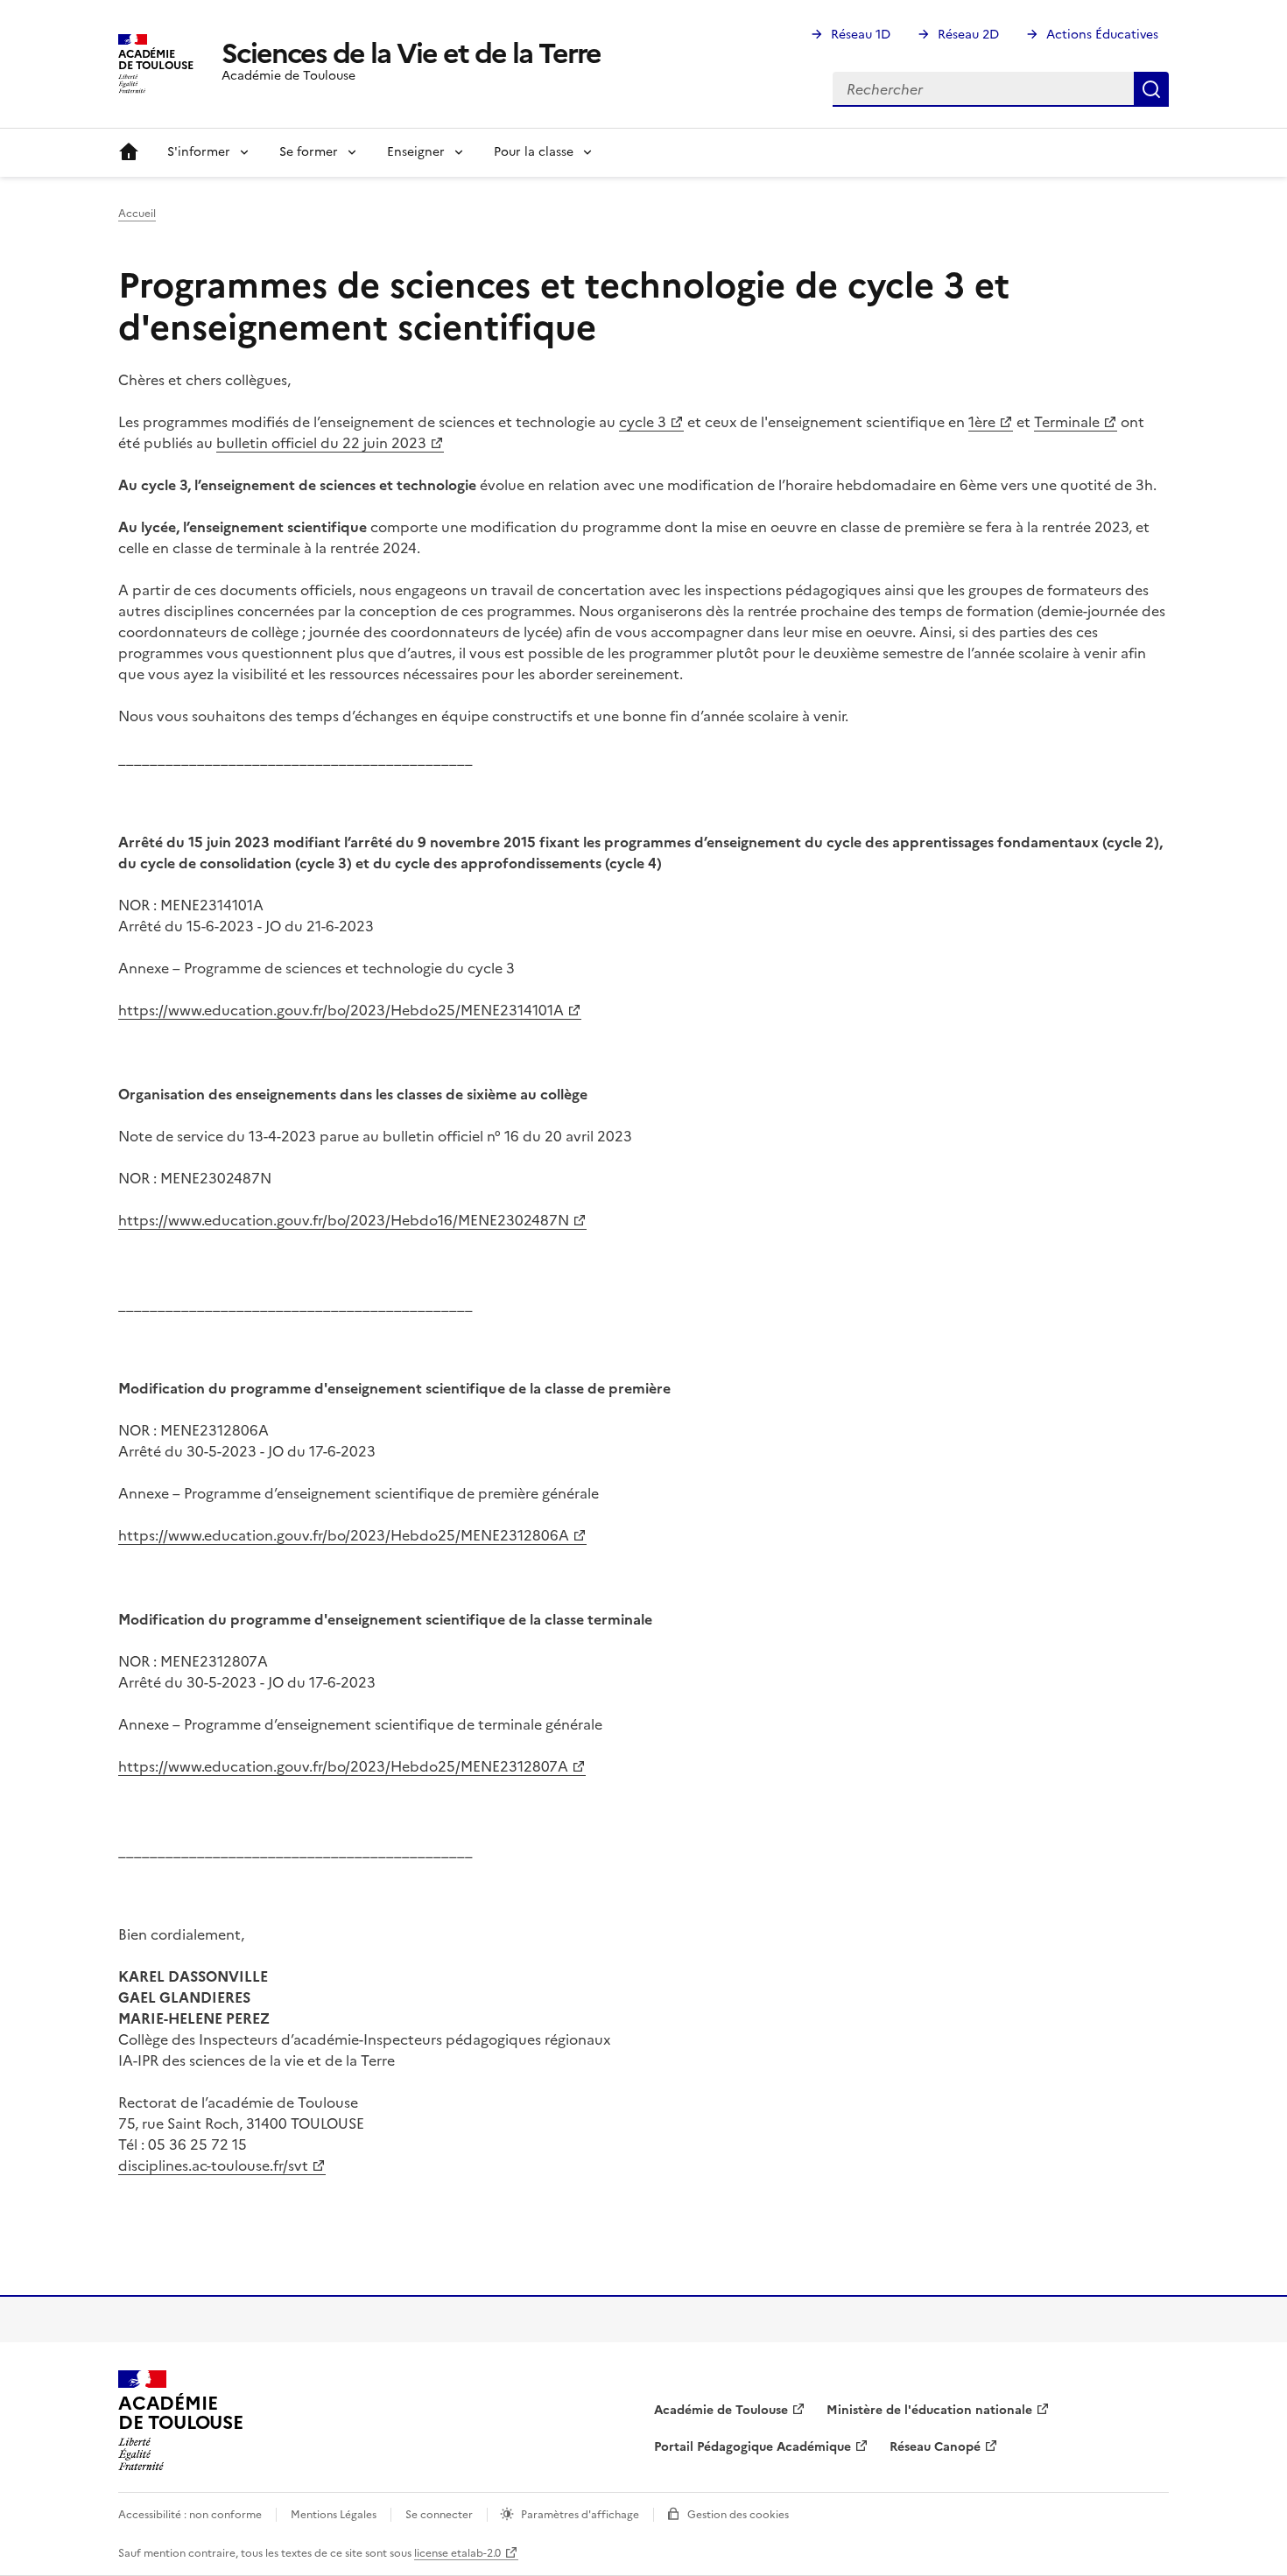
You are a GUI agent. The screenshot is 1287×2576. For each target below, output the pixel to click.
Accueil (129, 152)
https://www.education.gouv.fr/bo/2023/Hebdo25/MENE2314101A (341, 1010)
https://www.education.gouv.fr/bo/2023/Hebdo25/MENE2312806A (344, 1535)
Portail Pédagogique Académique (753, 2447)
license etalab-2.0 (457, 2553)
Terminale (1067, 422)
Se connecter (439, 2515)
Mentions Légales (334, 2515)
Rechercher (1151, 89)
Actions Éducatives (1102, 35)
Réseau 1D (861, 35)
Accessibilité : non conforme (190, 2515)
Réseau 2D (968, 35)
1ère (982, 422)
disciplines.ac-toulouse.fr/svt (213, 2165)
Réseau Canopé (935, 2447)
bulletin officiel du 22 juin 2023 (321, 443)
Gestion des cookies (738, 2515)
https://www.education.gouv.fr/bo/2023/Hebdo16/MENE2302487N (344, 1220)
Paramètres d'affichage (580, 2515)
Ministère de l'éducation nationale (929, 2410)
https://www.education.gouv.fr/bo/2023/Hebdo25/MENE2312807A (343, 1766)
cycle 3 (643, 422)
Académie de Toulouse (721, 2410)
